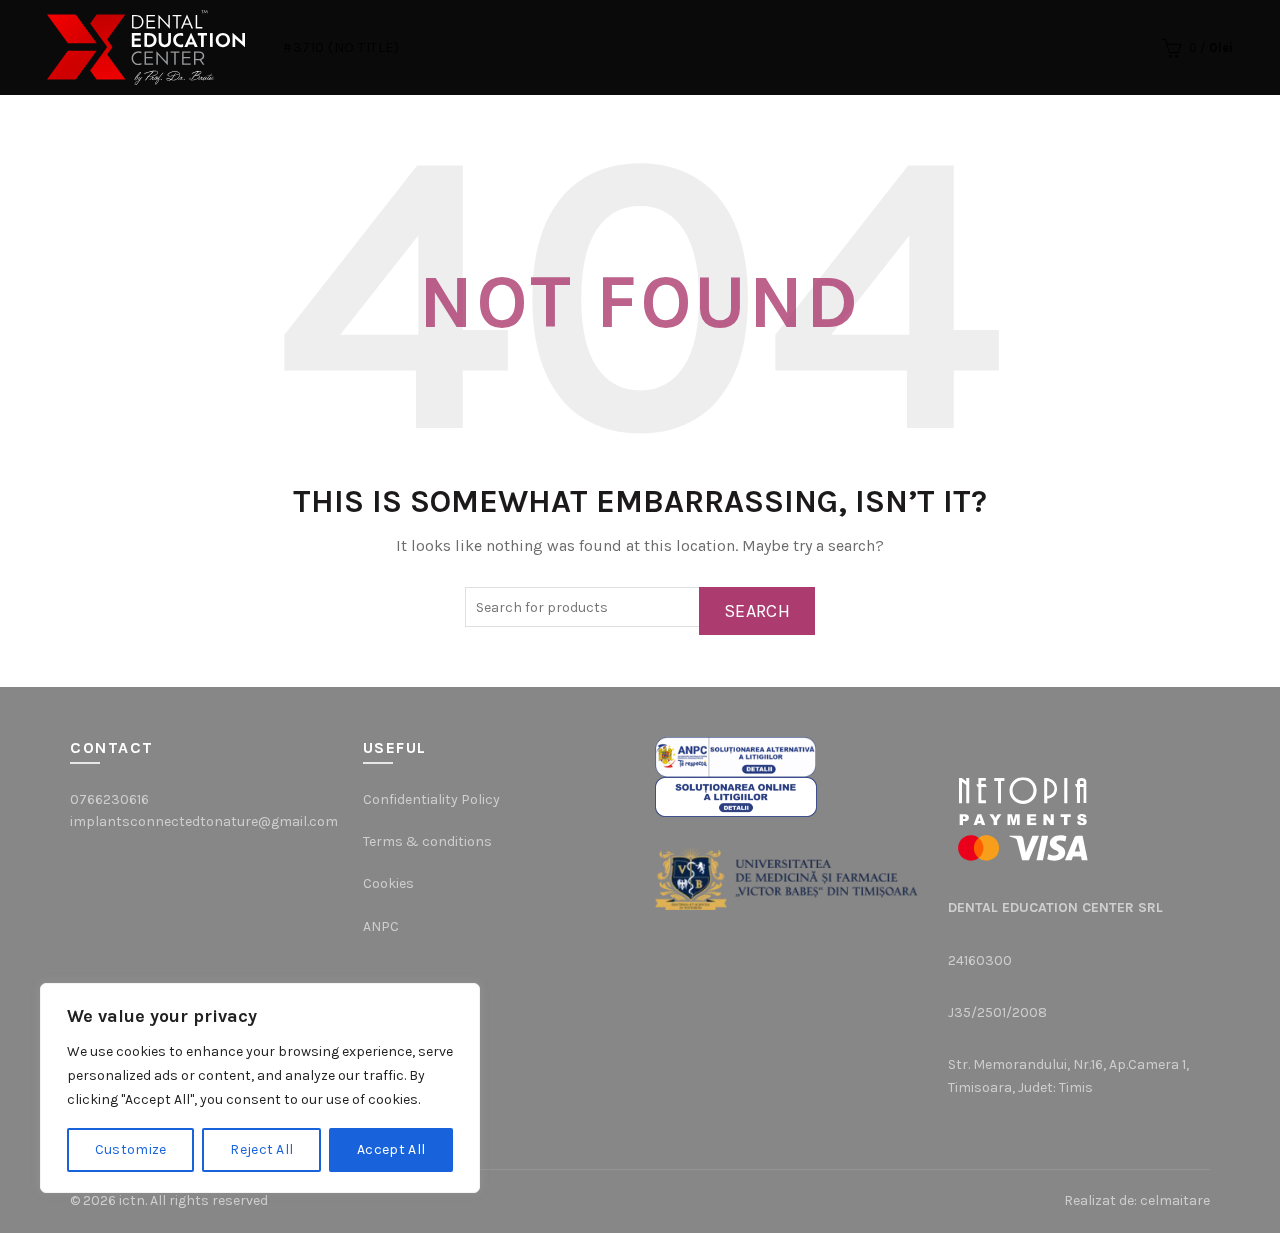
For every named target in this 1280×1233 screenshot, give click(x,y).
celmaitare (1175, 1200)
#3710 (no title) (341, 47)
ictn (132, 1200)
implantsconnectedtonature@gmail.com (204, 821)
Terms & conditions (427, 841)
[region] (260, 1088)
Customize (131, 1149)
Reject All (261, 1149)
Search (757, 611)
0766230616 (109, 799)
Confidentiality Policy (431, 799)
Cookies (388, 883)
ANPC (381, 926)
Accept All (391, 1149)
